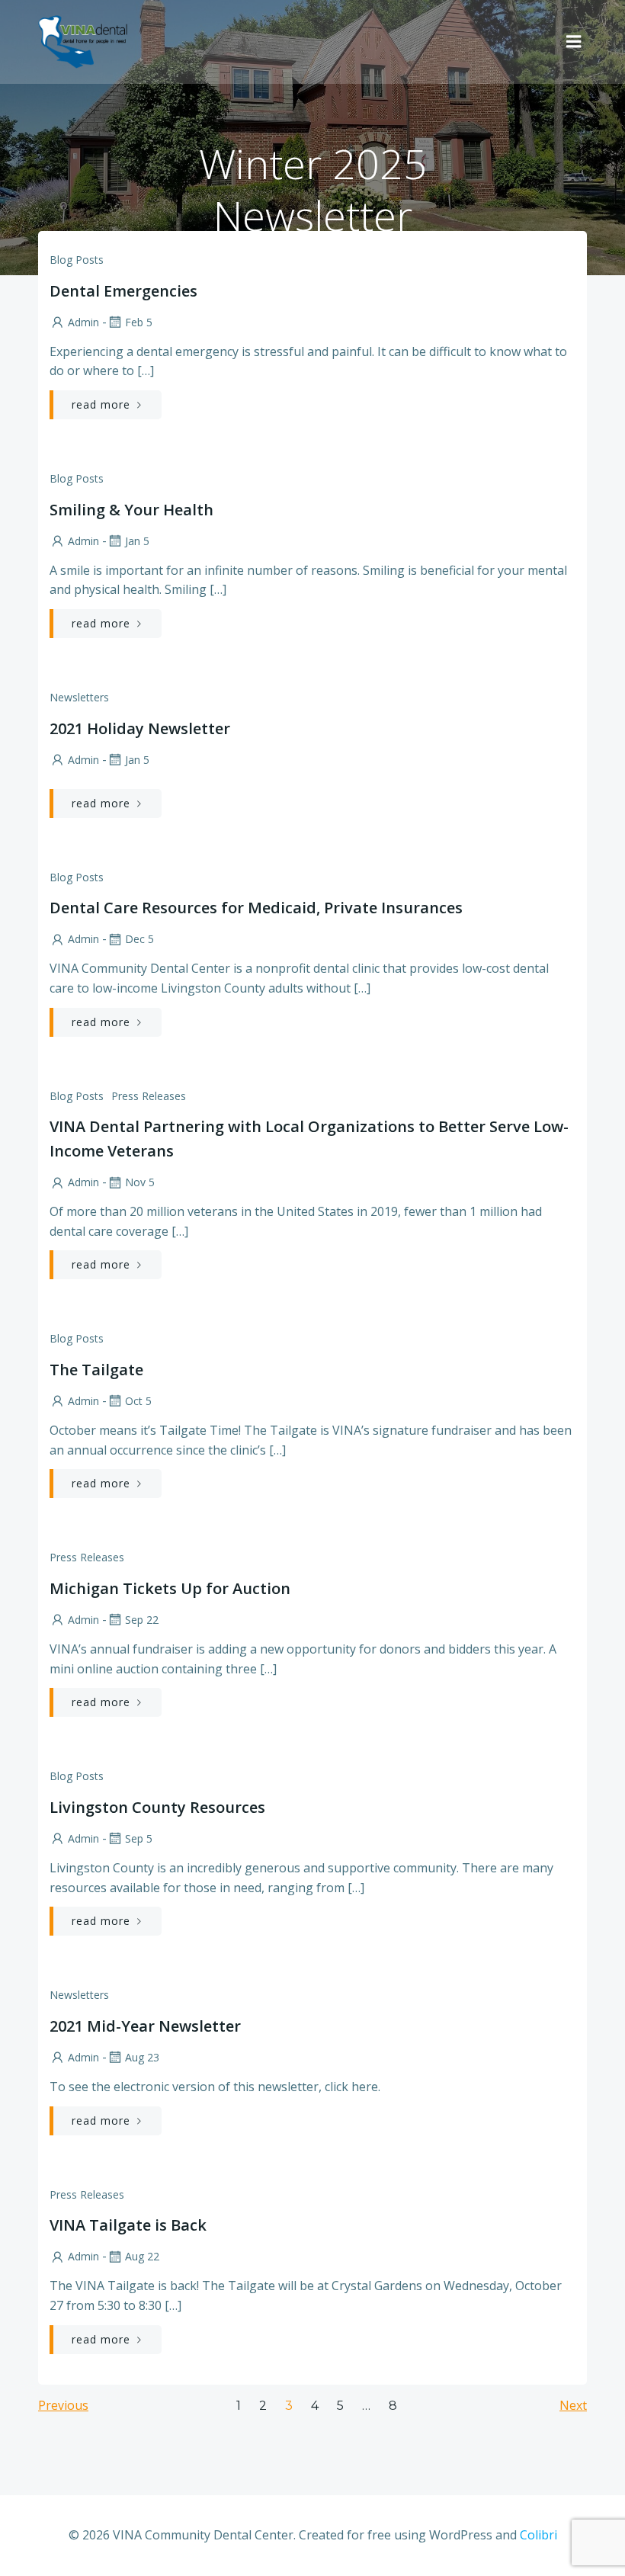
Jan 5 (137, 541)
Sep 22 (142, 1620)
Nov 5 (140, 1182)
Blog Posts (77, 260)
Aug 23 (142, 2057)
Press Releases (149, 1096)
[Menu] (574, 42)
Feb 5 (139, 322)
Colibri (538, 2535)
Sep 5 (139, 1838)
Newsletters (79, 697)
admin (83, 322)
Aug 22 (142, 2256)
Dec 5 (139, 939)
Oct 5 (138, 1401)
